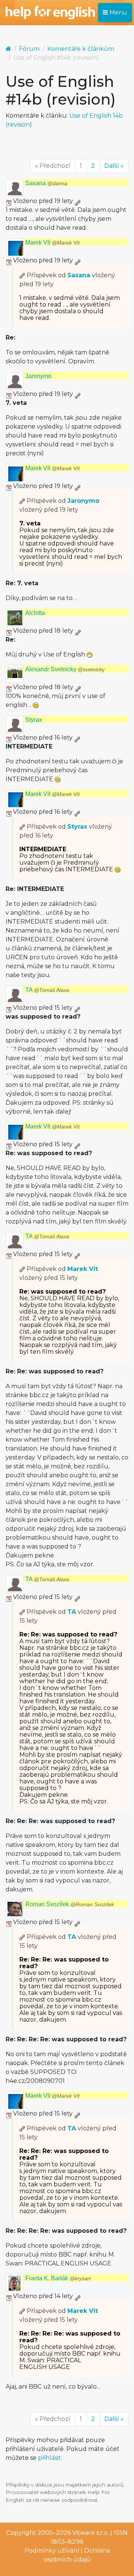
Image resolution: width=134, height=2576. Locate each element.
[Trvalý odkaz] (77, 201)
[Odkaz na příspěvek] (22, 275)
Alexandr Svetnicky (65, 669)
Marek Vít (52, 242)
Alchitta (35, 613)
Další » (114, 166)
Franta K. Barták (58, 2278)
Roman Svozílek (70, 1904)
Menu (118, 12)
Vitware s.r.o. (90, 2533)
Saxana (46, 183)
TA (47, 990)
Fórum (29, 49)
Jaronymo (38, 376)
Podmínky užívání (52, 2551)
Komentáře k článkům (81, 49)
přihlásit (50, 2458)
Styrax (34, 720)
